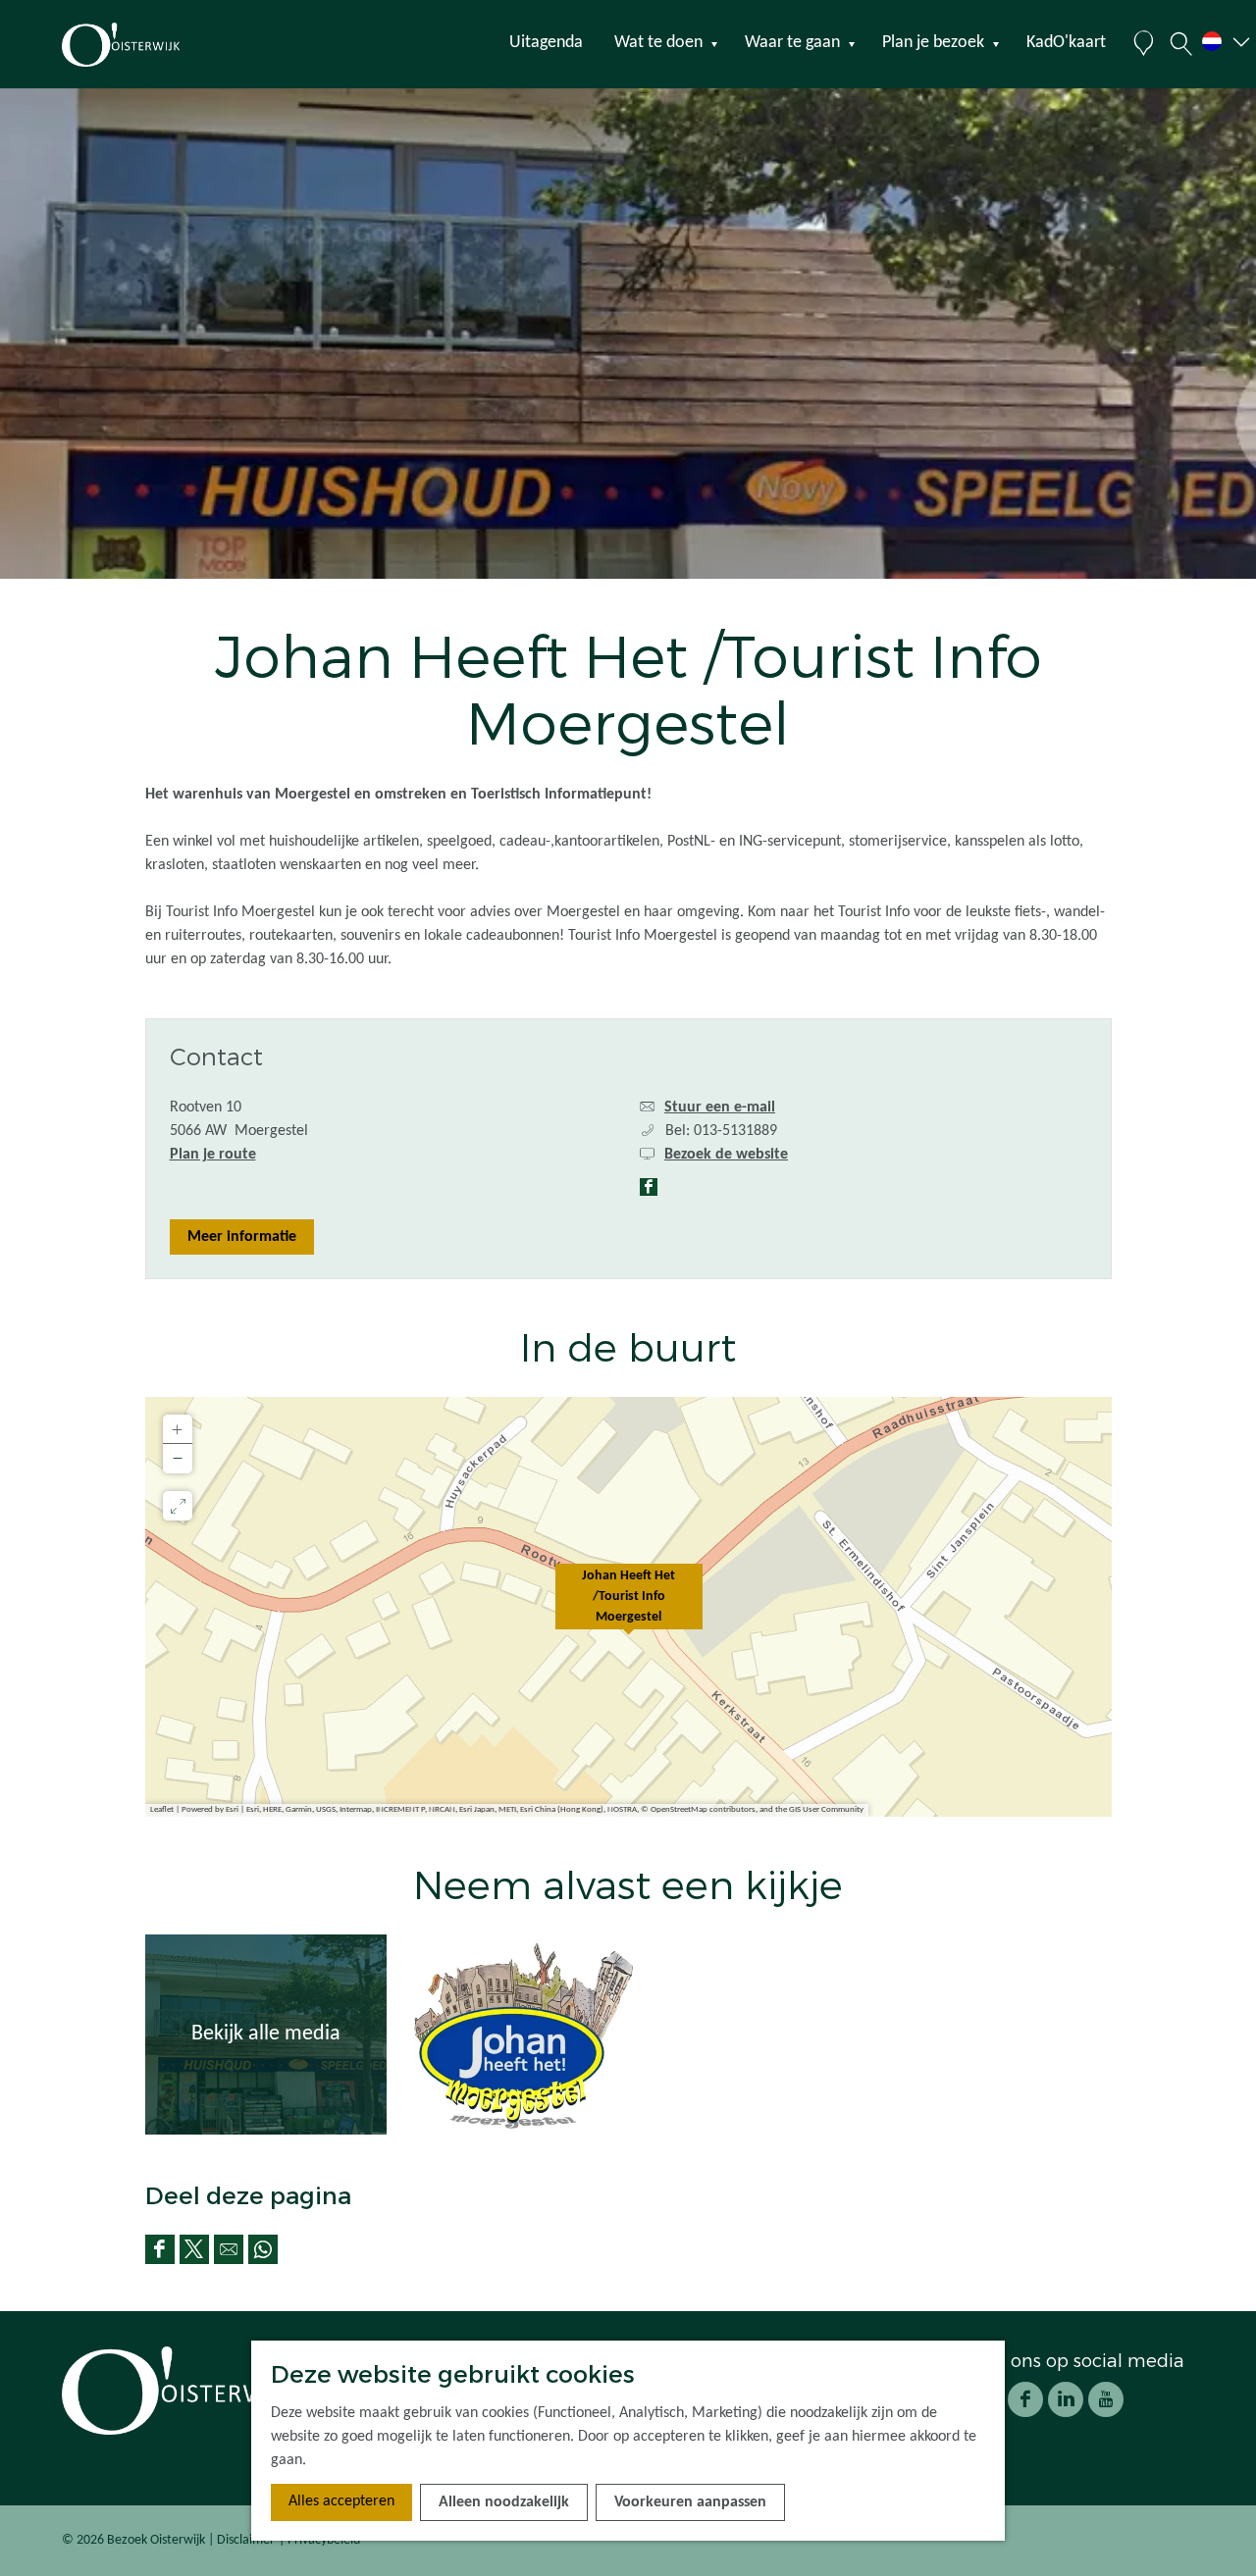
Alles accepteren (341, 2501)
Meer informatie (242, 1237)
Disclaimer (246, 2540)
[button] (629, 1607)
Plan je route (213, 1155)
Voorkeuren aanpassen (690, 2502)
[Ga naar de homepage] (156, 45)
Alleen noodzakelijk (504, 2502)
